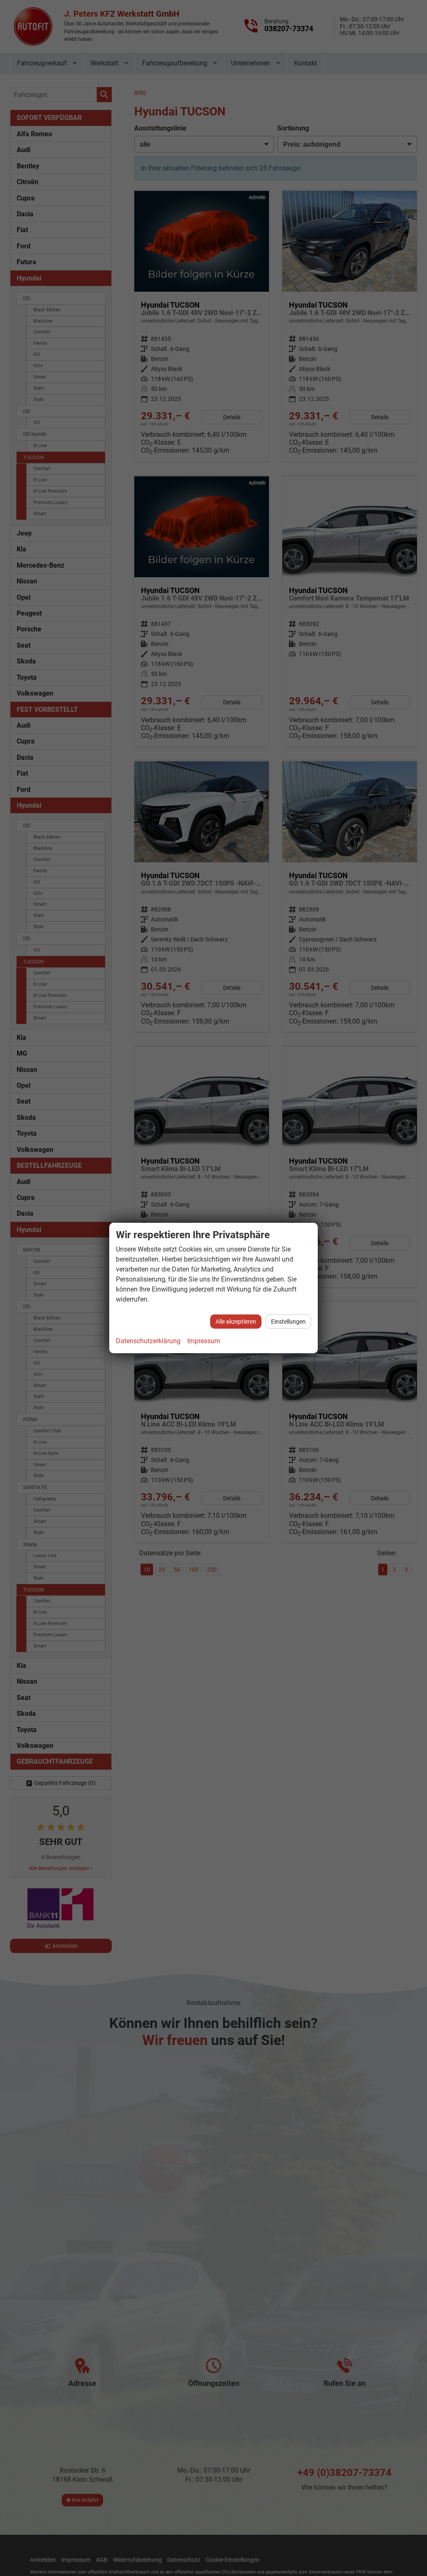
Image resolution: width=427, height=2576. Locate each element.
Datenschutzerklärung (148, 1341)
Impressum (204, 1341)
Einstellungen (288, 1322)
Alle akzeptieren (236, 1322)
